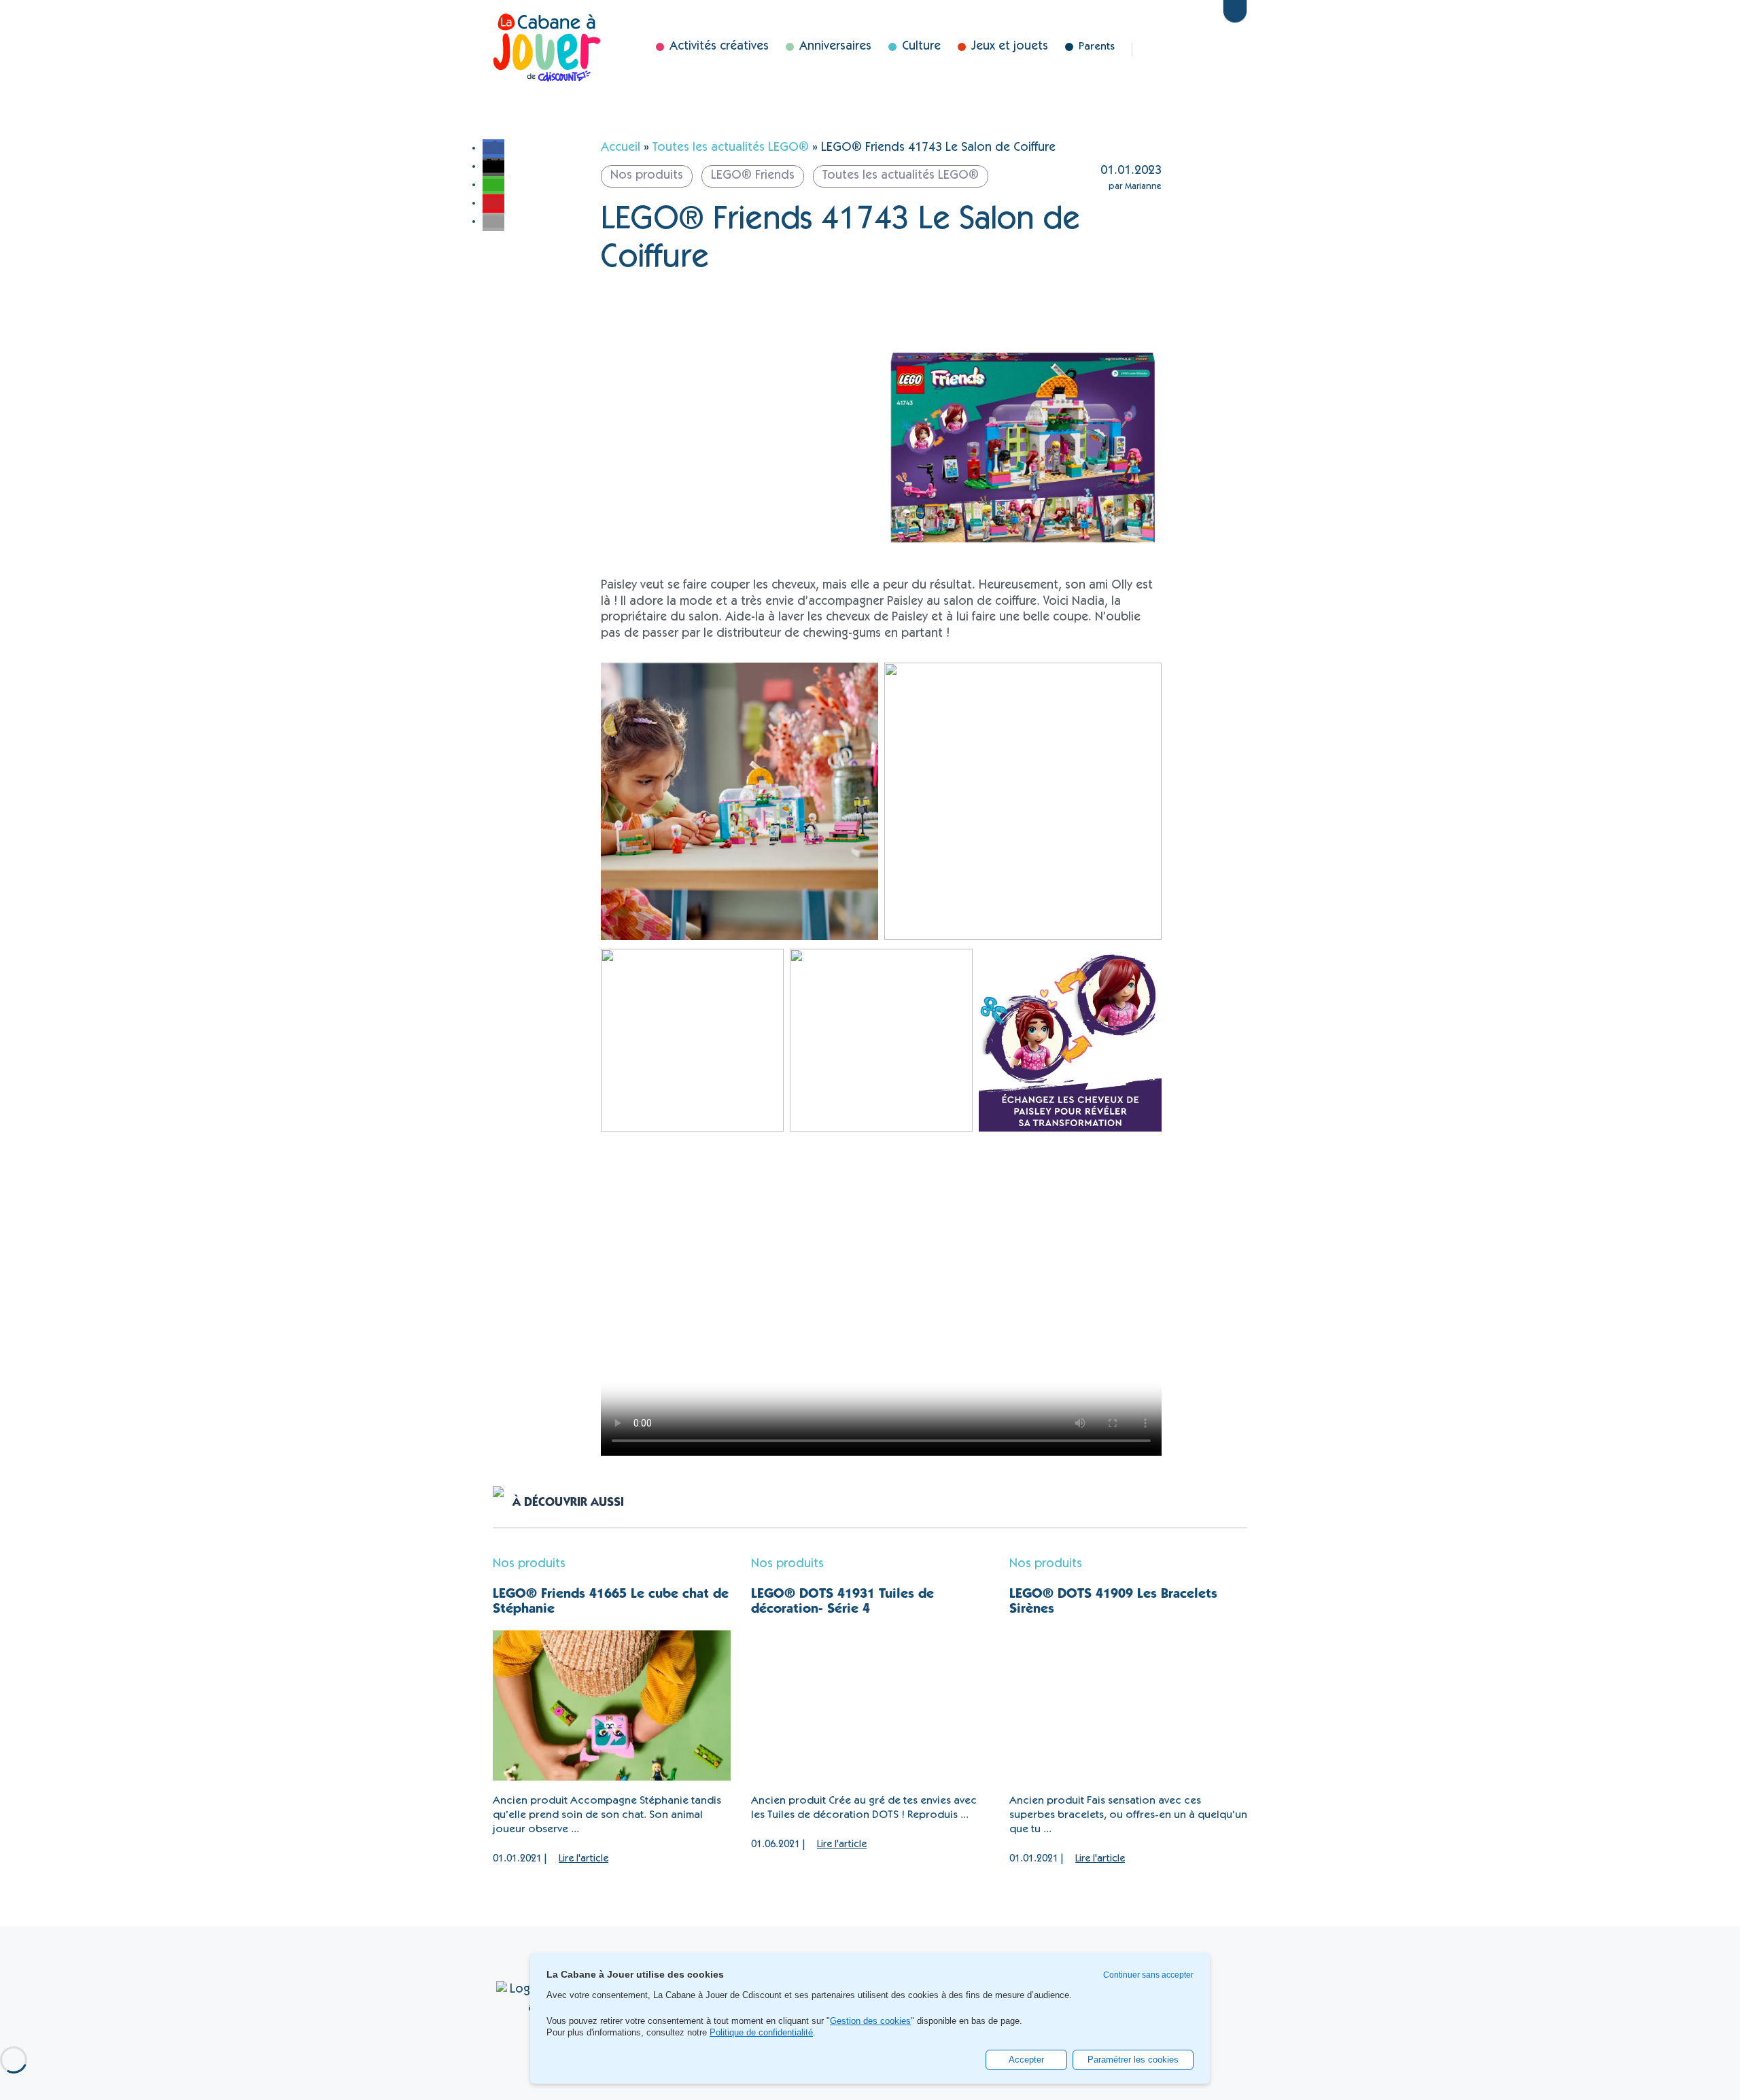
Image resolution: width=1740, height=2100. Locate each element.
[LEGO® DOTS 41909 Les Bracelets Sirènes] (1128, 1705)
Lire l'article (584, 1859)
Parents (1097, 47)
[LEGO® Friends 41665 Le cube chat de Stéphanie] (612, 1705)
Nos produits (529, 1564)
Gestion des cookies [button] (870, 2021)
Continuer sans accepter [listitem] (1148, 1975)
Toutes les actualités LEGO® (731, 148)
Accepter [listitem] (1026, 2060)
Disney (1206, 50)
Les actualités (1164, 50)
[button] (493, 148)
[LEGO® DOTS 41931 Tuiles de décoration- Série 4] (870, 1705)
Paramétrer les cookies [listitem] (1133, 2060)
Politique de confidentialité (761, 2032)
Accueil (621, 148)
